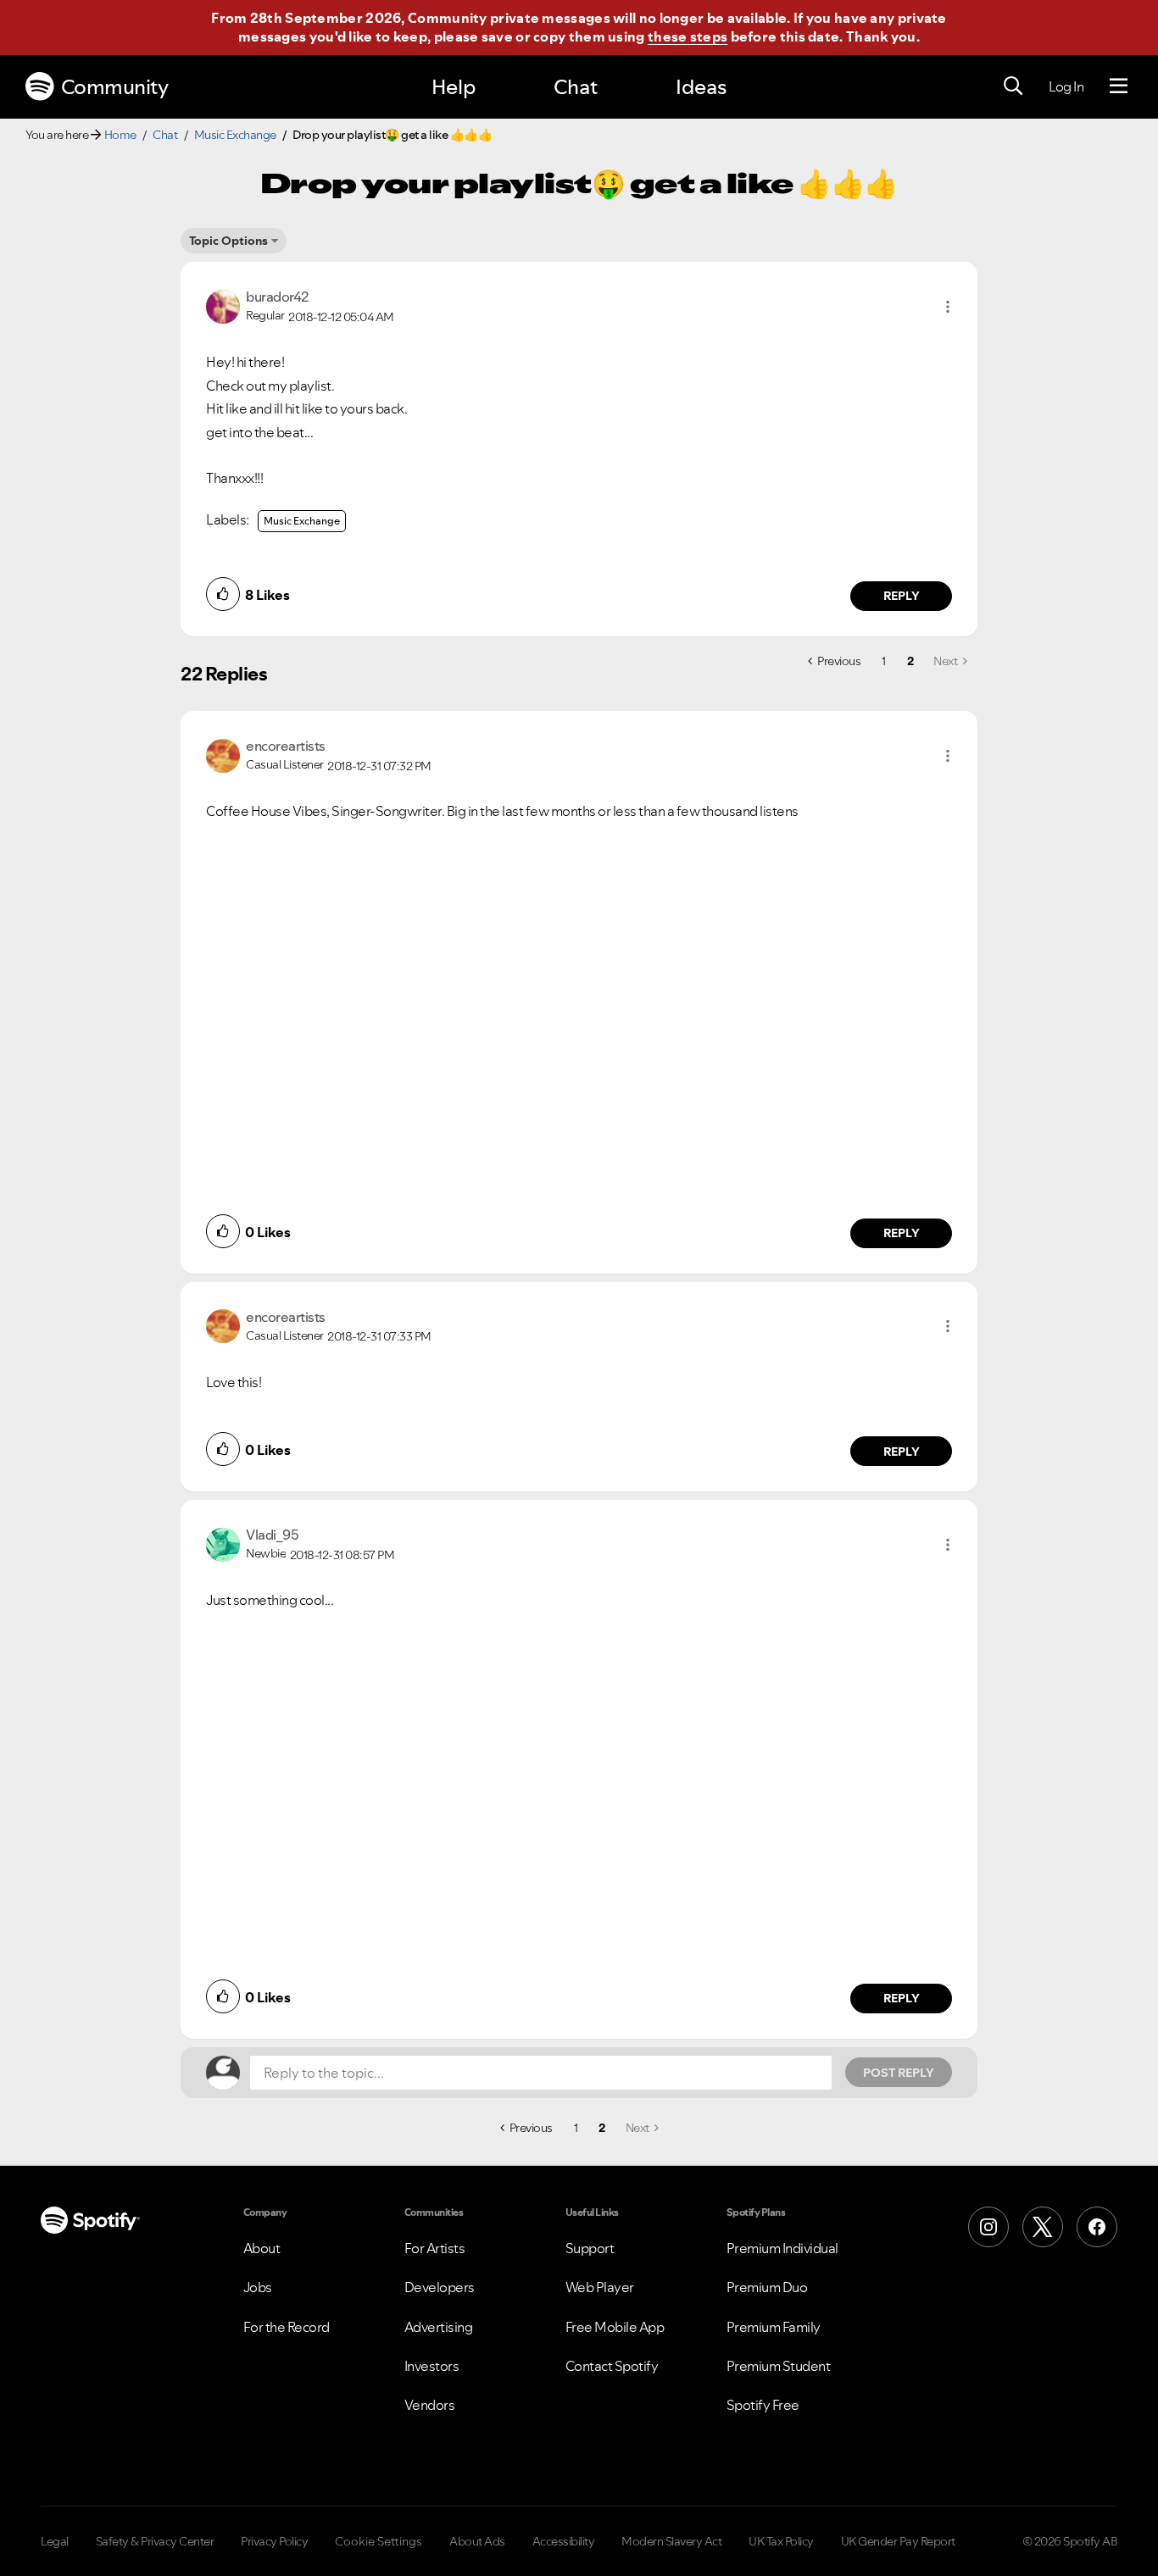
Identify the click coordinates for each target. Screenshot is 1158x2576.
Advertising (439, 2327)
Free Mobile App (615, 2327)
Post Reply (899, 2073)
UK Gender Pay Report (898, 2541)
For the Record (287, 2327)
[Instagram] (988, 2227)
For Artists (435, 2248)
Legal (55, 2541)
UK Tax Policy (781, 2541)
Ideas (701, 87)
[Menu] (1119, 86)
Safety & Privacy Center (155, 2541)
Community (115, 87)
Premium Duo (767, 2287)
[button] (948, 307)
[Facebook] (1097, 2227)
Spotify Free (763, 2405)
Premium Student (779, 2366)
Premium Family (774, 2327)
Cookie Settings (379, 2541)
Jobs (258, 2287)
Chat (576, 87)
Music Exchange (235, 135)
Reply (902, 596)
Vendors (430, 2405)
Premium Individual (782, 2248)
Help (454, 87)
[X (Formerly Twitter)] (1043, 2227)
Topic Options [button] (228, 241)
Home (120, 135)
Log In (1066, 86)
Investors (432, 2366)
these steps (688, 36)
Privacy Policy (274, 2541)
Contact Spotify (612, 2366)
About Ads (477, 2541)
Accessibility (564, 2541)
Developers (440, 2287)
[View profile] (223, 305)
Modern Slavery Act (671, 2541)
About (262, 2248)
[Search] (1013, 86)
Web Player (600, 2287)
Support (590, 2248)
